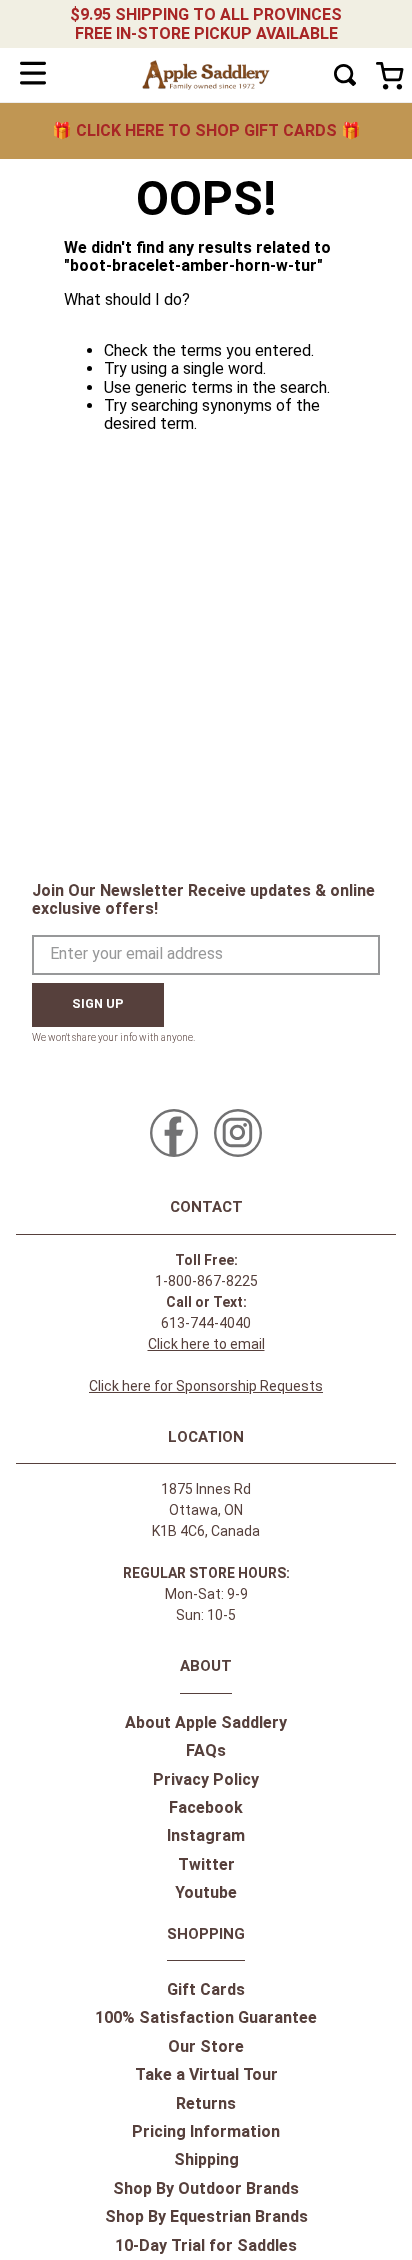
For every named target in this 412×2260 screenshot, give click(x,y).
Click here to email (206, 1344)
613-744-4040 (206, 1323)
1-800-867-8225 (206, 1281)
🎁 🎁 (206, 130)
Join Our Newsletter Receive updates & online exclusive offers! (203, 899)
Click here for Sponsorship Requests (206, 1386)
